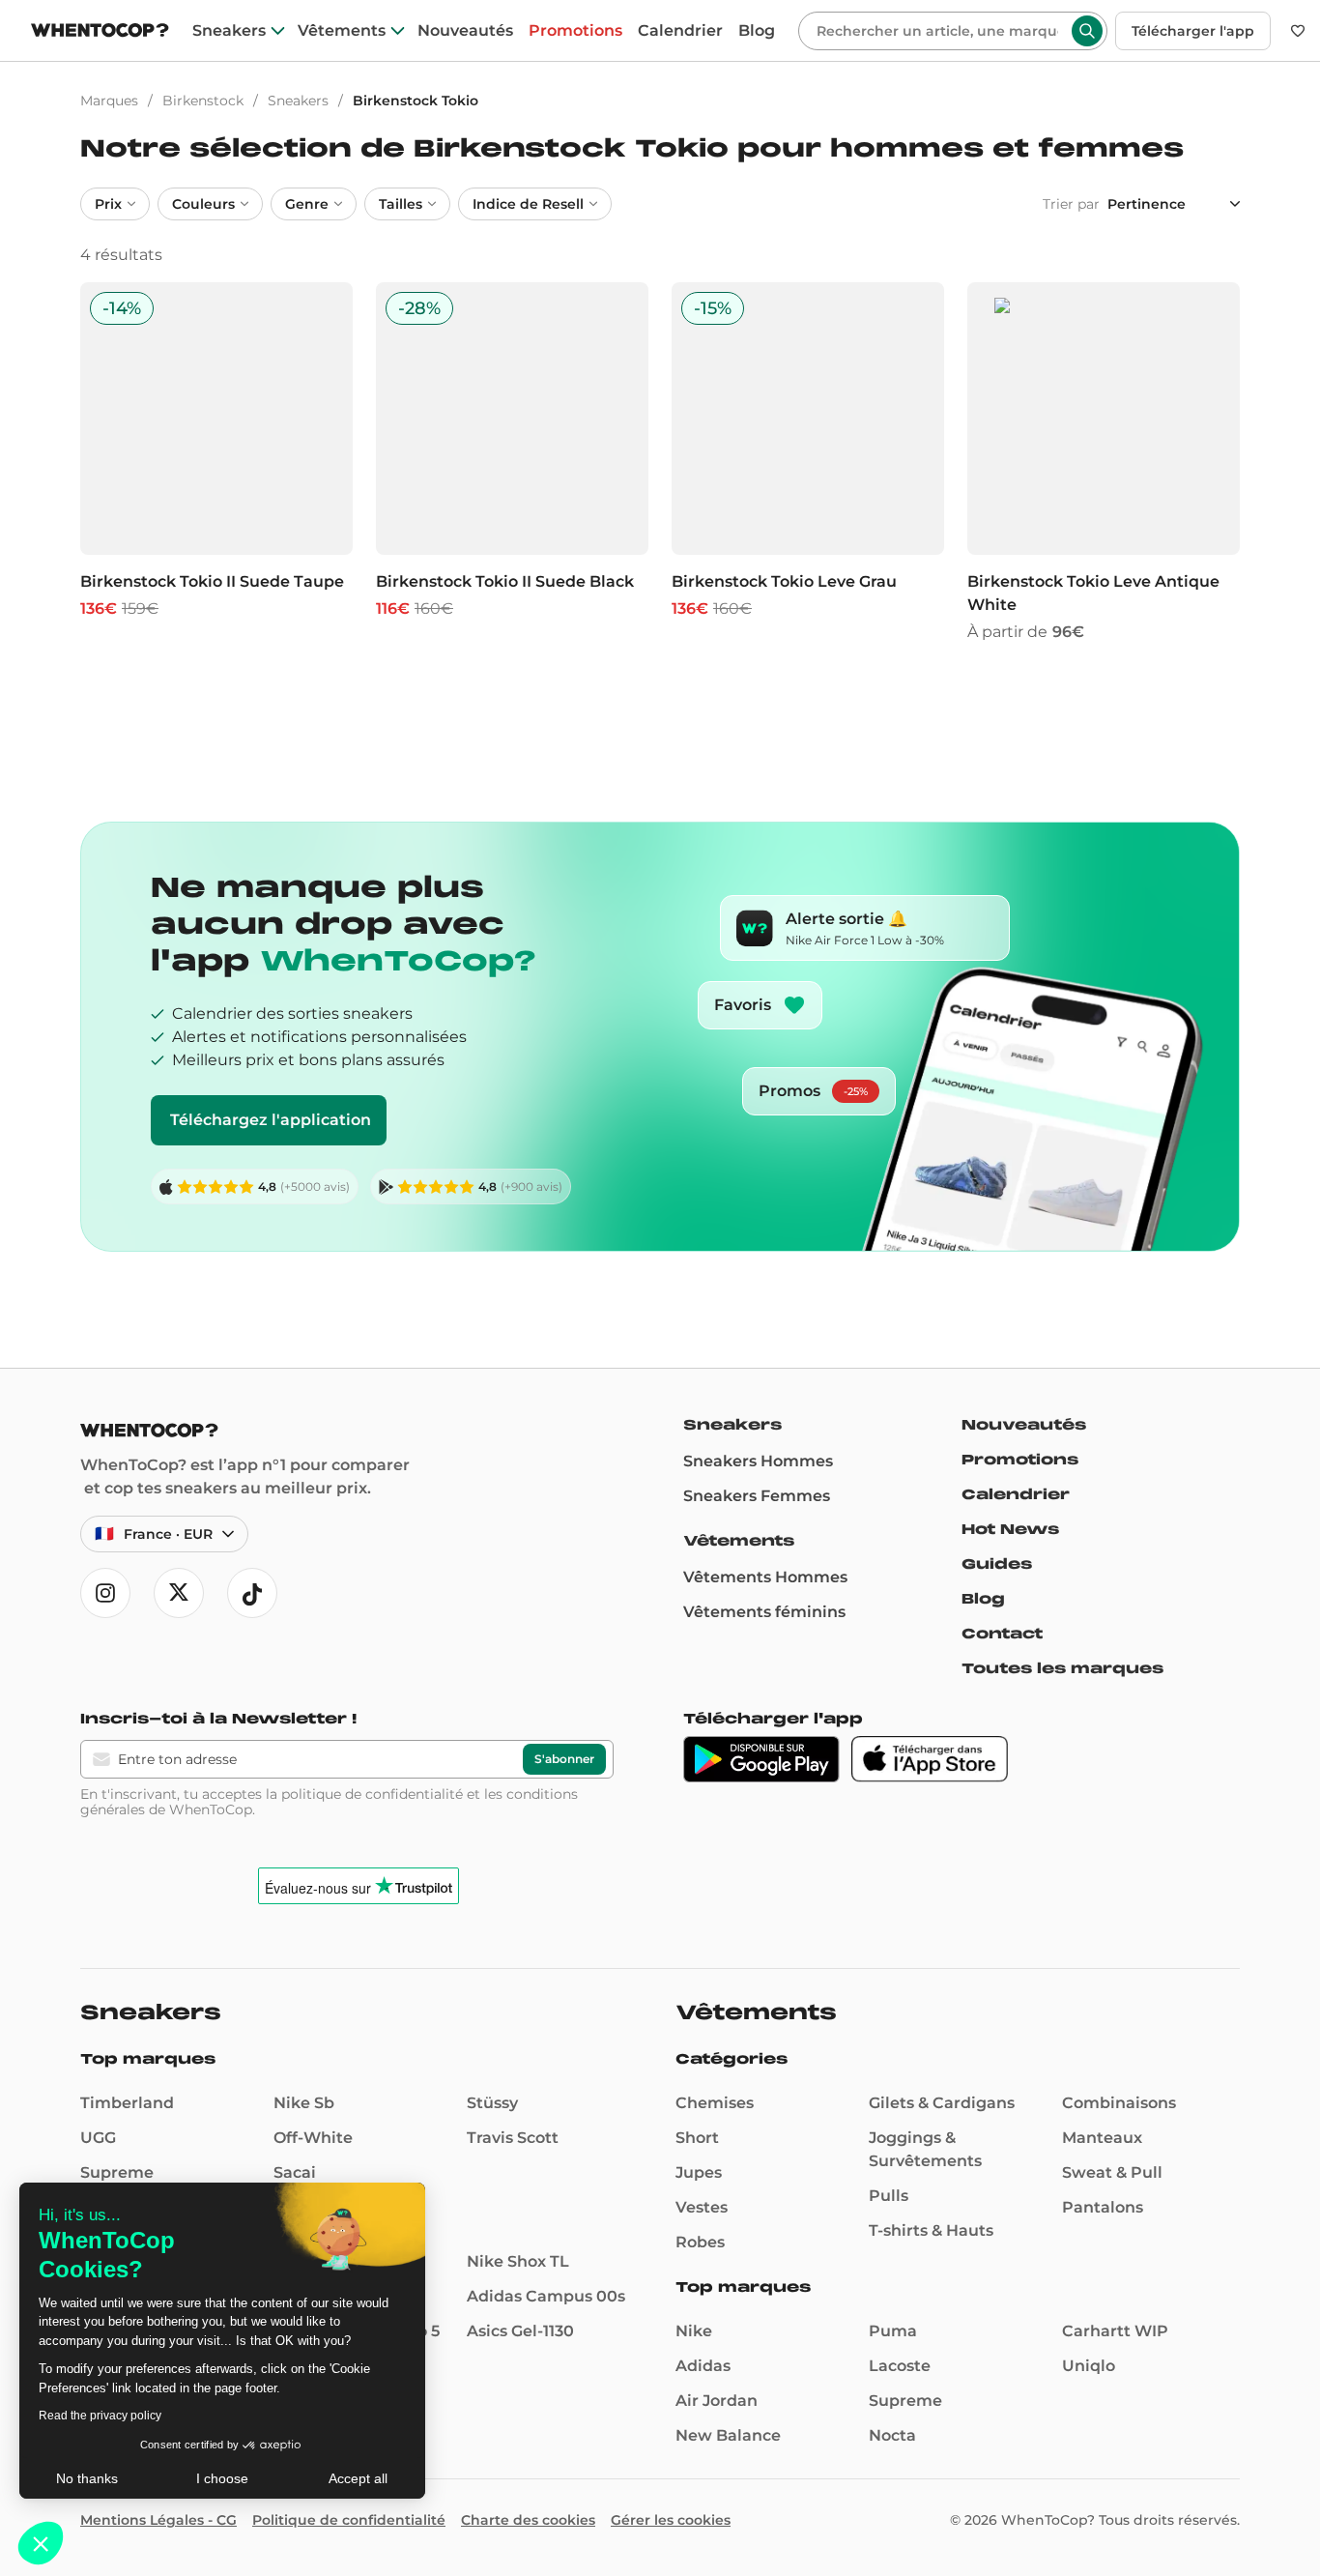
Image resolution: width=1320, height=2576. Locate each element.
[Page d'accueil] (100, 32)
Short (697, 2138)
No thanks (87, 2478)
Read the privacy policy (100, 2416)
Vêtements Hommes (765, 1577)
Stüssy (492, 2103)
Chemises (715, 2103)
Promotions (575, 31)
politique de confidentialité (372, 1794)
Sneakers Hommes (758, 1461)
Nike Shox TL (518, 2261)
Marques (109, 101)
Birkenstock (203, 101)
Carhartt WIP (1115, 2331)
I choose (222, 2478)
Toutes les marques (1062, 1668)
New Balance (728, 2435)
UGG (98, 2138)
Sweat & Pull (1112, 2172)
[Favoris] (1298, 31)
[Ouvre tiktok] (252, 1593)
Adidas (703, 2366)
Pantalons (1103, 2207)
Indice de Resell (528, 204)
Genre (307, 204)
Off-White (313, 2138)
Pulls (889, 2196)
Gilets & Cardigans (942, 2103)
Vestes (702, 2207)
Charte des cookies (528, 2520)
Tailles (401, 204)
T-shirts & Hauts (931, 2230)
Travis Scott (513, 2138)
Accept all (358, 2478)
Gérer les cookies (671, 2520)
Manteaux (1102, 2138)
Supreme (117, 2172)
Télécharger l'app (1193, 31)
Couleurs (203, 204)
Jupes (699, 2172)
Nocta (892, 2435)
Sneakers (229, 31)
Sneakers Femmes (757, 1496)
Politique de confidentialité (349, 2520)
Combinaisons (1119, 2103)
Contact (1002, 1634)
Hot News (1010, 1529)
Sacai (295, 2172)
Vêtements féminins (764, 1612)
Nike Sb (304, 2103)
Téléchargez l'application (271, 1120)
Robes (700, 2242)
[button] (41, 2543)
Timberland (127, 2103)
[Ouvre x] (179, 1593)
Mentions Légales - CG (158, 2520)
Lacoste (900, 2366)
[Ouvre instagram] (105, 1593)
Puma (893, 2331)
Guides (997, 1564)
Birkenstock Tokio (416, 101)
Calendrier (680, 31)
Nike (694, 2331)
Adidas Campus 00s (546, 2296)
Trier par (1071, 204)
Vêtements (342, 31)
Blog (757, 31)
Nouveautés (465, 31)
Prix (108, 204)
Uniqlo (1089, 2366)
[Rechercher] (1087, 31)
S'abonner (564, 1759)
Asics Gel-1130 (520, 2331)
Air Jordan (717, 2401)
